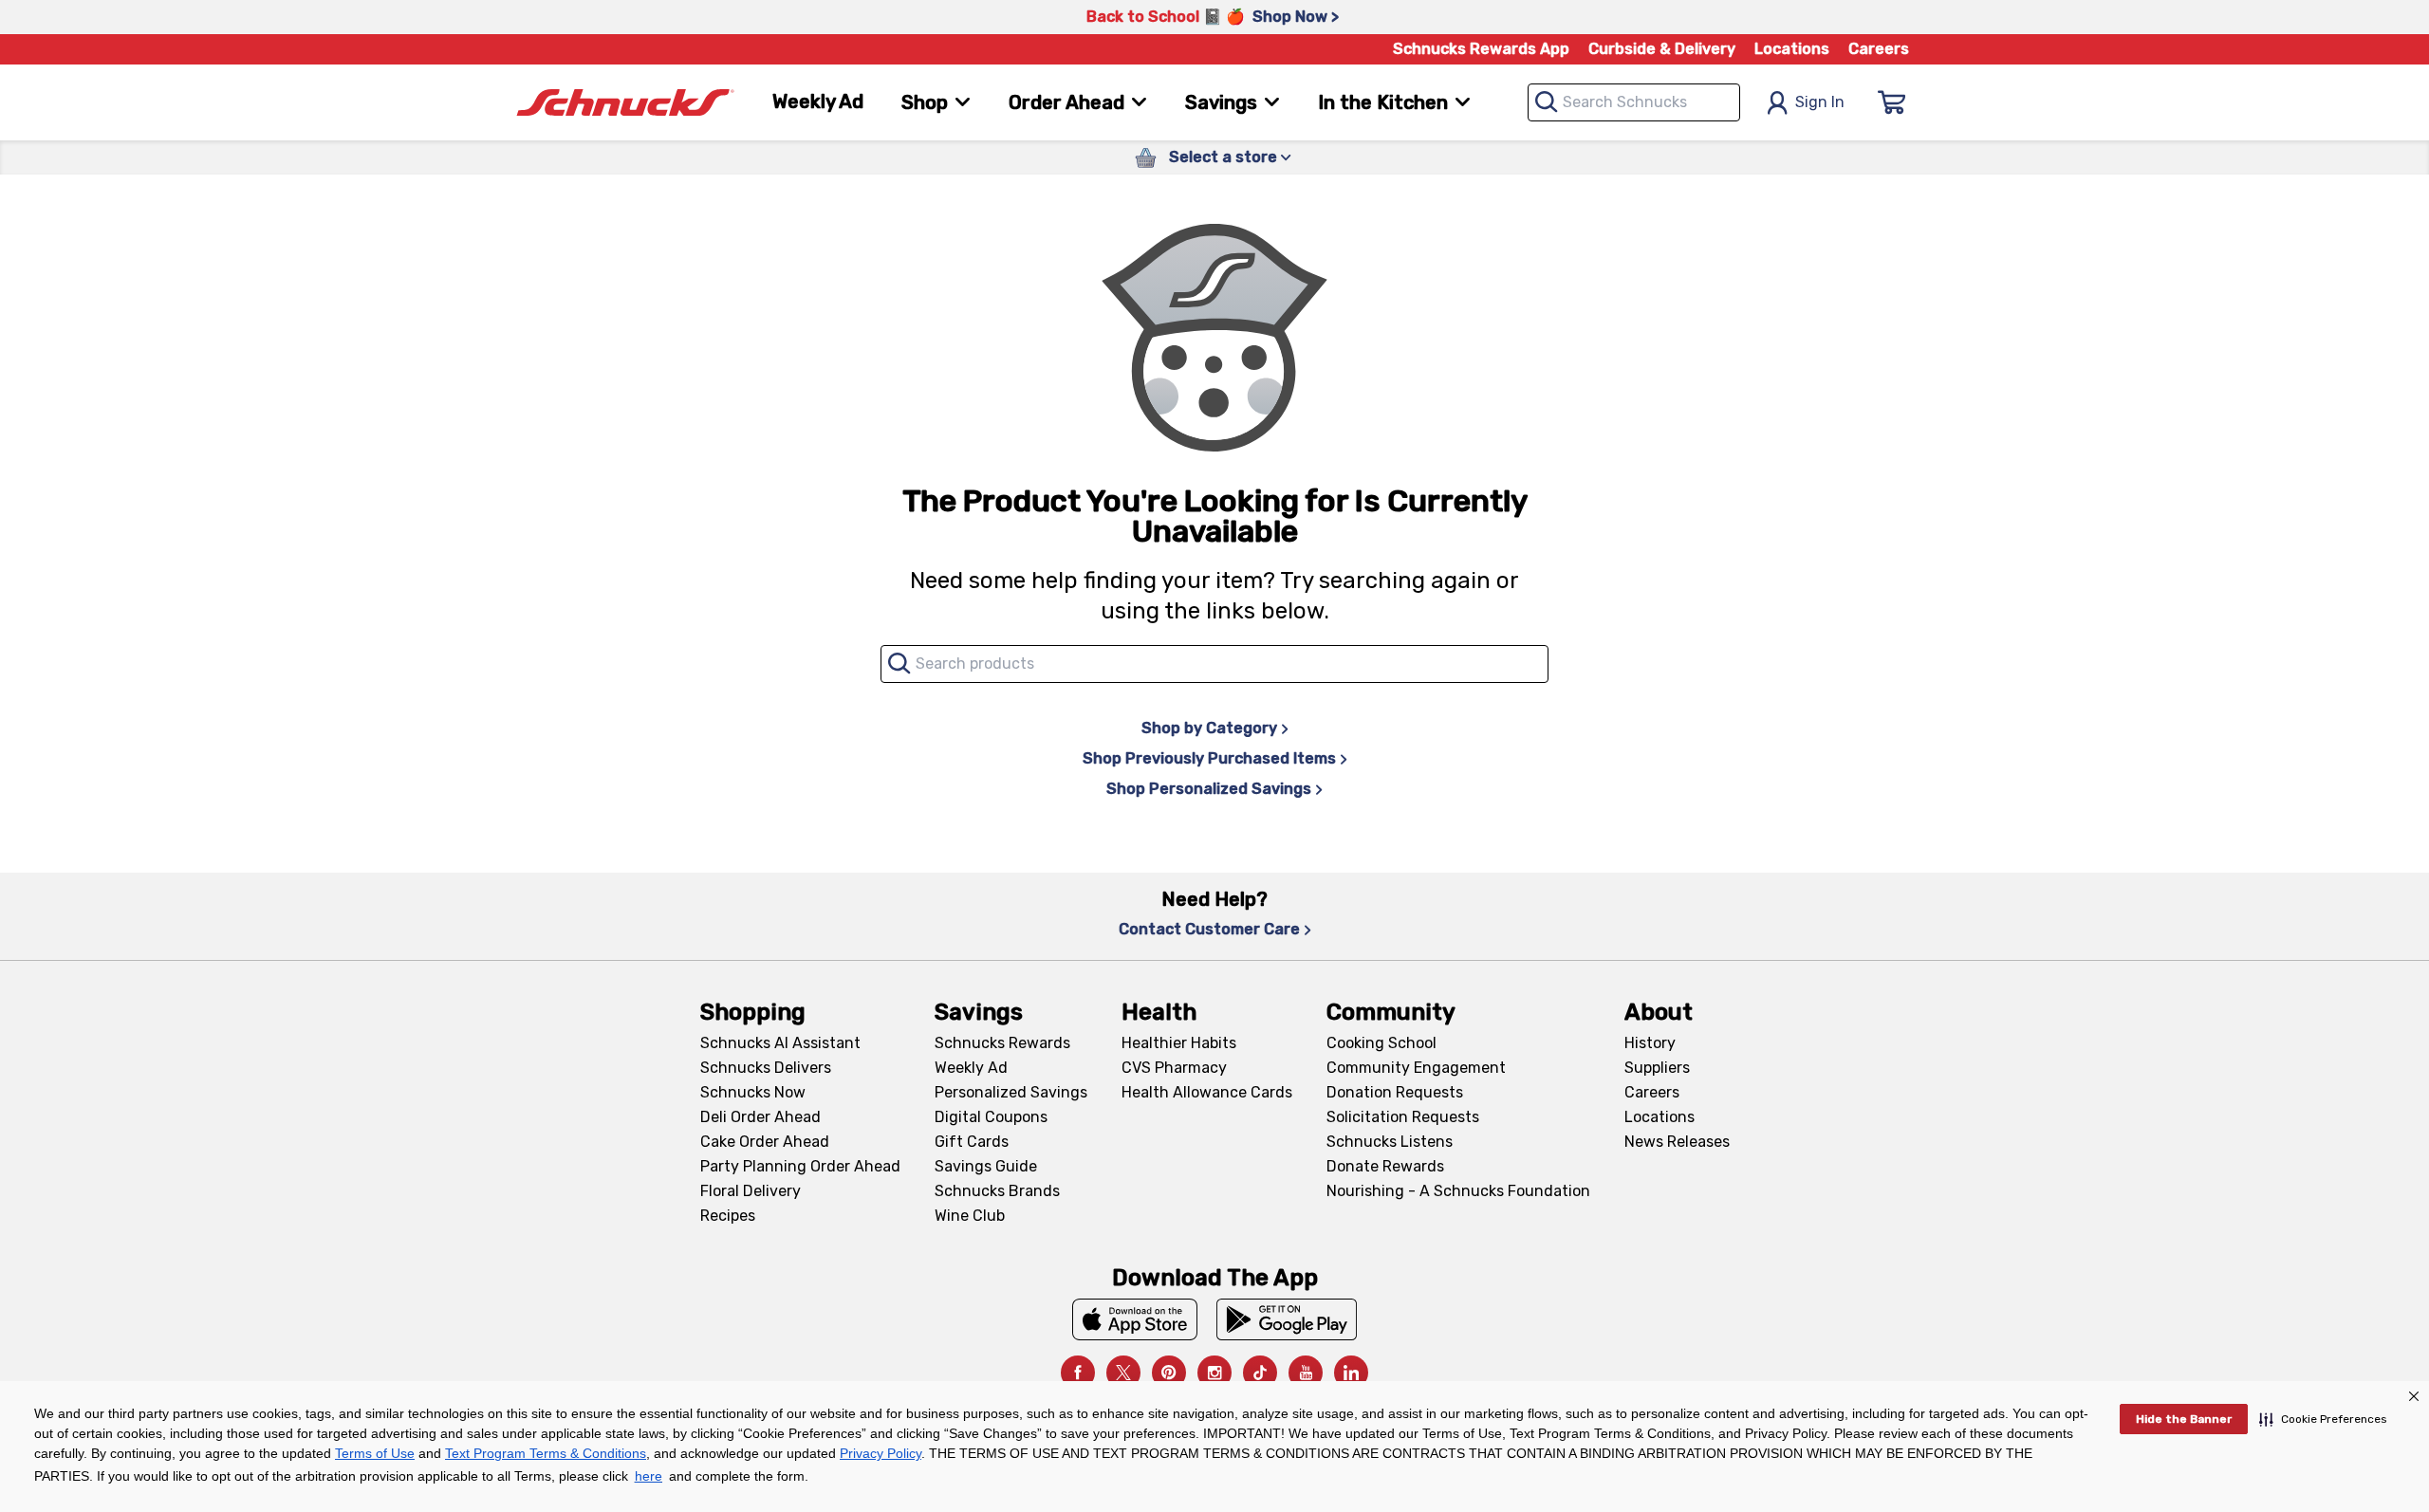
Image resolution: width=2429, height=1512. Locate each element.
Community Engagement (1416, 1068)
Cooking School (1381, 1043)
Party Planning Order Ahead (800, 1166)
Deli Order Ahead (760, 1117)
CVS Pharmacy (1174, 1068)
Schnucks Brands (997, 1191)
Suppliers (1657, 1068)
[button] (2323, 1419)
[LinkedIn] (1351, 1373)
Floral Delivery (751, 1191)
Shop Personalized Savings (1209, 789)
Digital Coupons (991, 1117)
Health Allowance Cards (1207, 1092)
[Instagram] (1214, 1373)
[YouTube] (1306, 1373)
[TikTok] (1260, 1373)
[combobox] (1634, 102)
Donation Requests (1395, 1092)
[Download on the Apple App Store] (1135, 1319)
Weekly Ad (818, 101)
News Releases (1677, 1142)
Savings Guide (986, 1166)
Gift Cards (972, 1142)
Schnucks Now (753, 1092)
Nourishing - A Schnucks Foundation (1458, 1191)
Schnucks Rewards (1002, 1043)
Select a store (1223, 157)
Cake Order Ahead (765, 1142)
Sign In (1820, 102)
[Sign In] (1892, 102)
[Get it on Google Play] (1287, 1319)
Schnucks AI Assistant (780, 1043)
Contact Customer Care (1209, 929)
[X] (1123, 1373)
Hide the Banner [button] (2184, 1419)
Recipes (728, 1216)
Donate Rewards (1385, 1166)
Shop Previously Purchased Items (1209, 758)
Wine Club (970, 1216)
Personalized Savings (1011, 1092)
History (1650, 1043)
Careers (1879, 49)
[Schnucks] (625, 103)
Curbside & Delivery (1662, 49)
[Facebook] (1078, 1373)
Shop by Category (1209, 728)
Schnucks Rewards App (1481, 49)
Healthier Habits (1179, 1043)
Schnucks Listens (1390, 1142)
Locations (1792, 49)
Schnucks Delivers (766, 1068)
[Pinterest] (1169, 1373)
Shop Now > (1296, 17)
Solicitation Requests (1403, 1117)
